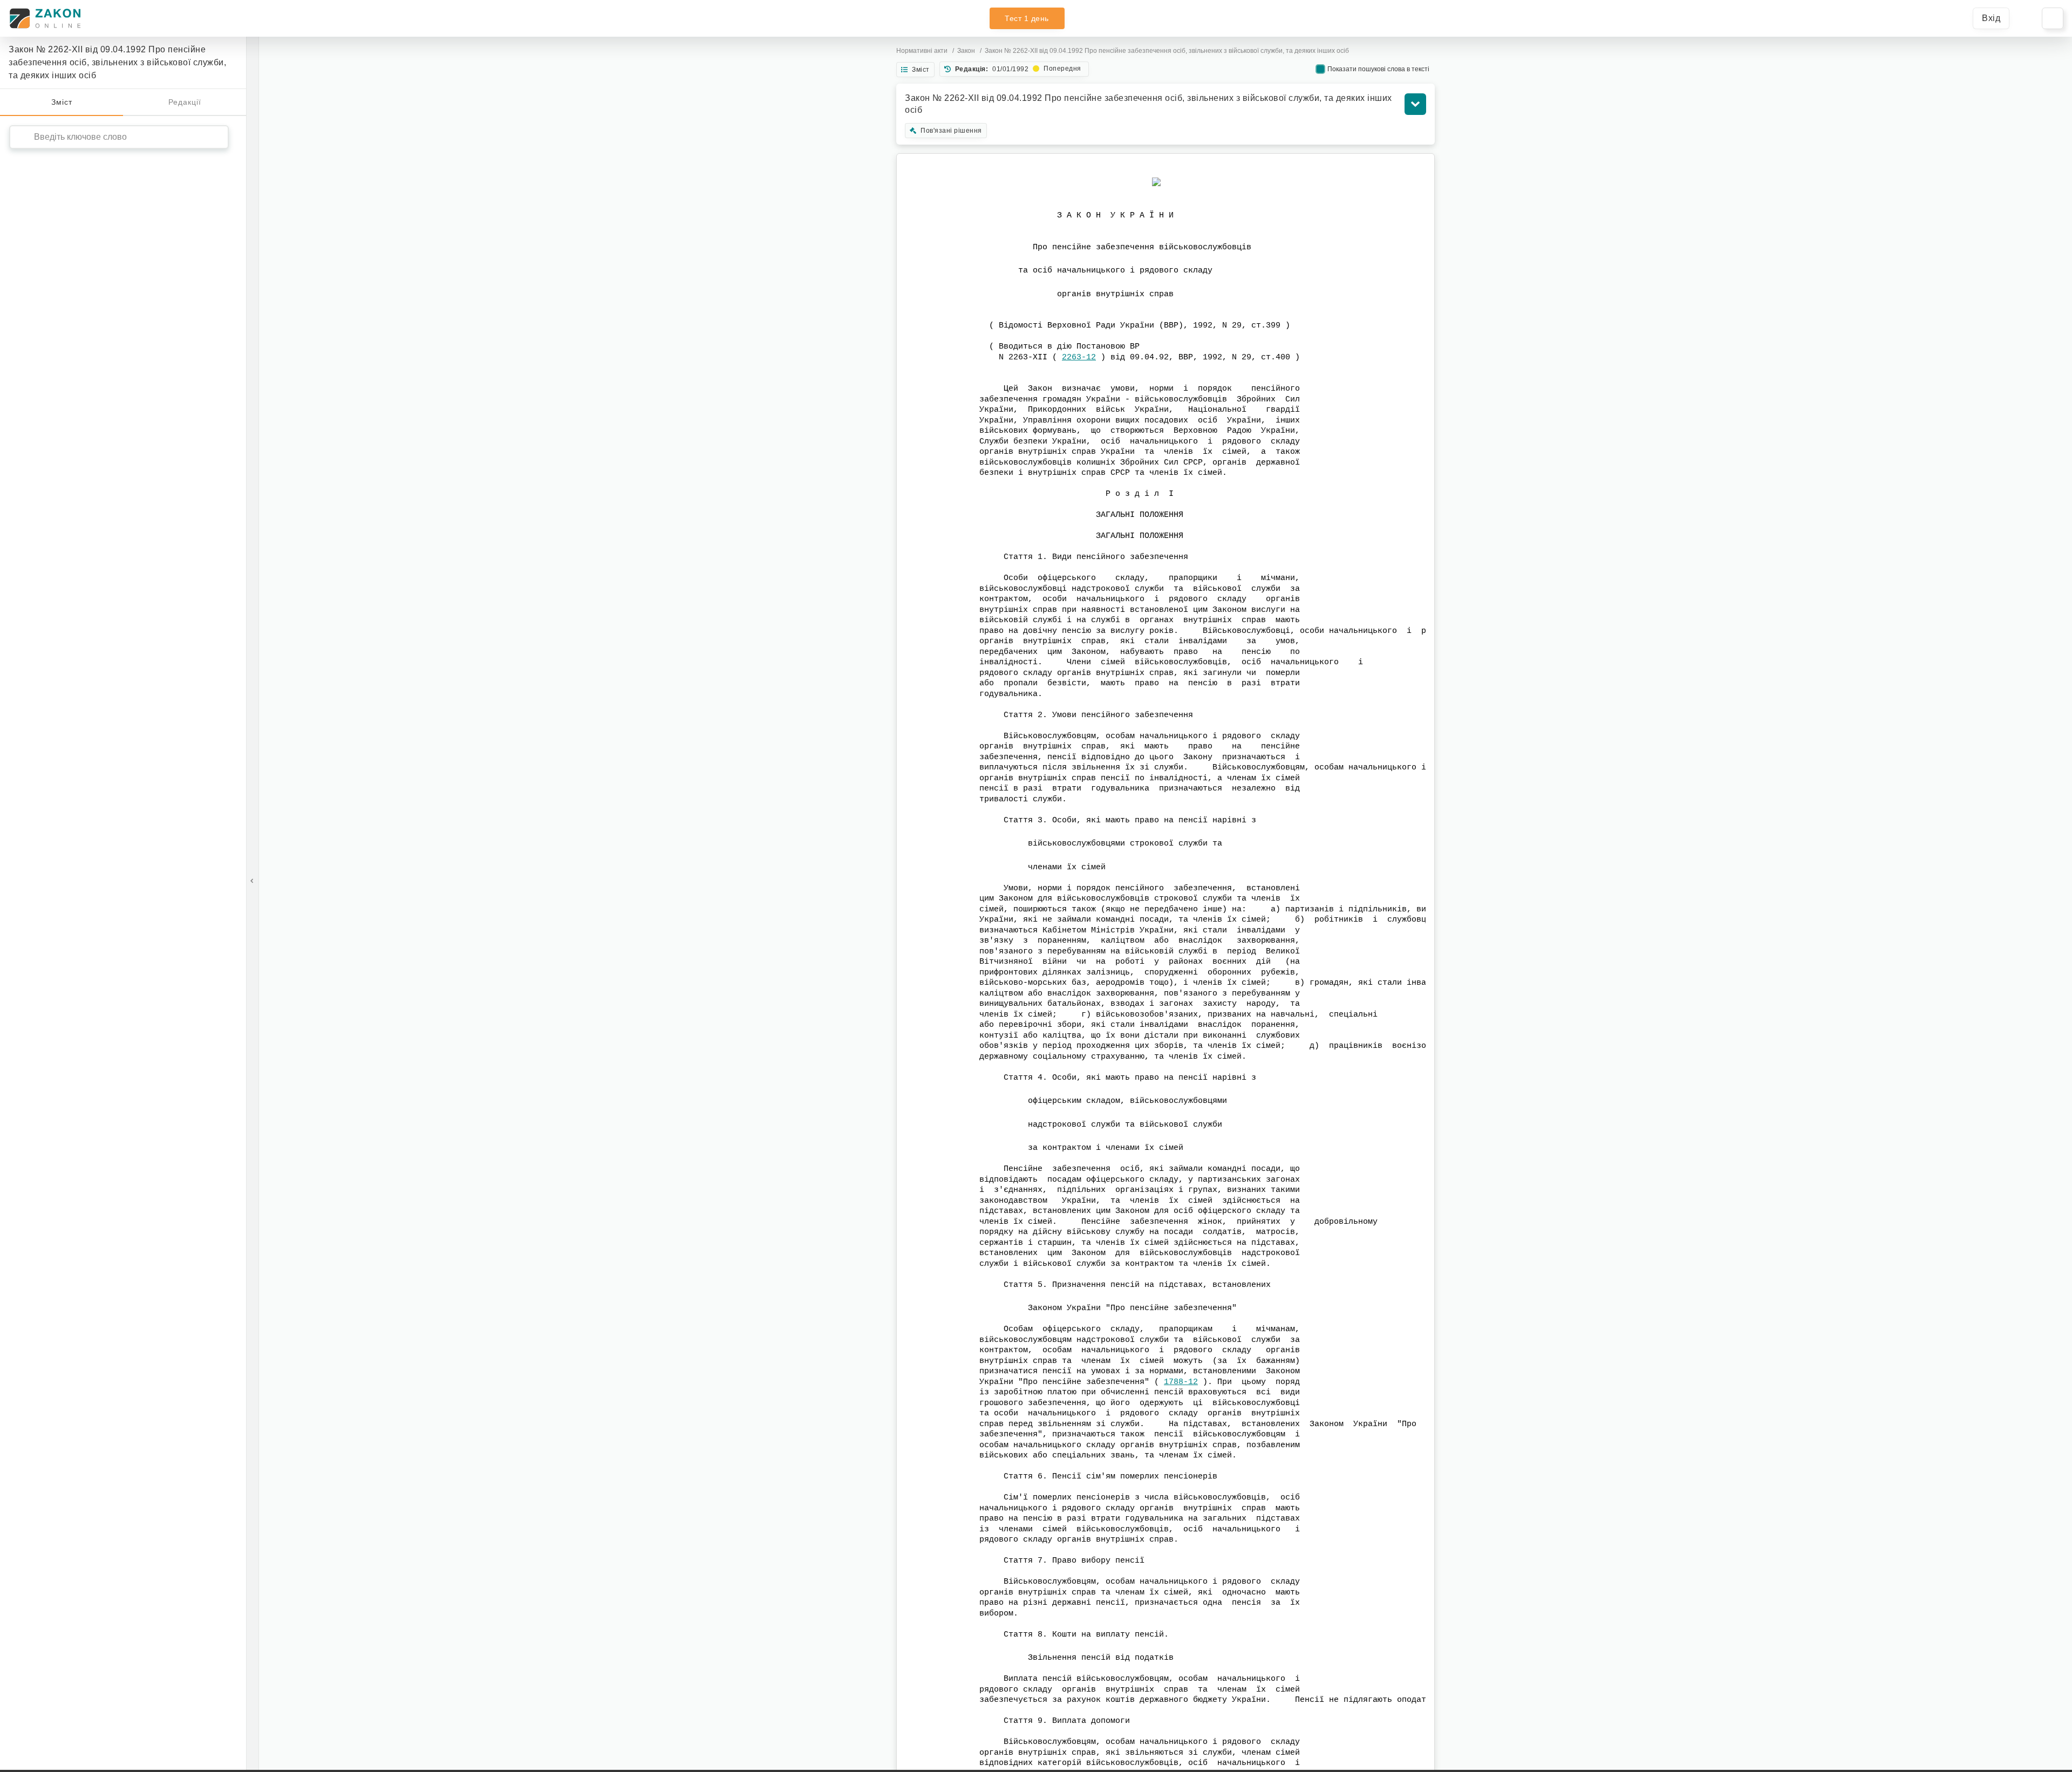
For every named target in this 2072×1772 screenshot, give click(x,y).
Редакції (185, 102)
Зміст (62, 102)
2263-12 (1079, 357)
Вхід (1991, 18)
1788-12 (1181, 1382)
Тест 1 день (1027, 18)
